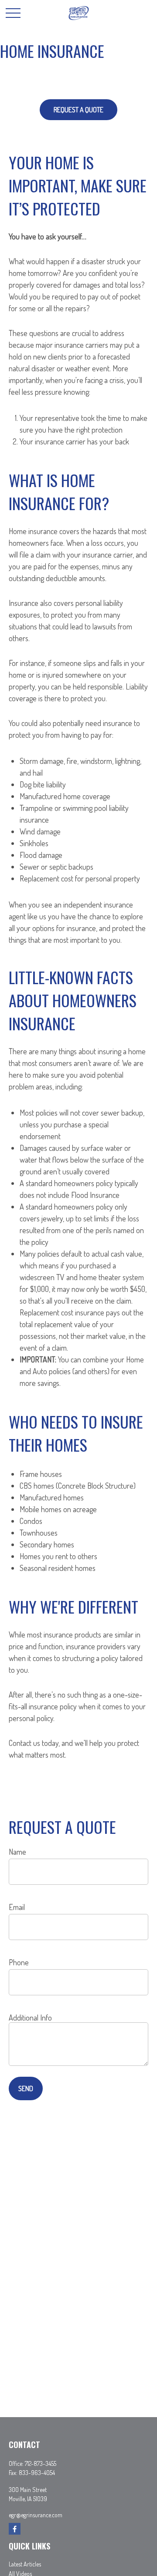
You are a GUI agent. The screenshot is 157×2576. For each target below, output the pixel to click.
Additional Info (30, 2018)
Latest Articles (25, 2564)
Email (17, 1907)
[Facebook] (15, 2529)
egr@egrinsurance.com (36, 2515)
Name (17, 1852)
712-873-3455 (41, 2463)
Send (26, 2088)
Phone (19, 1962)
